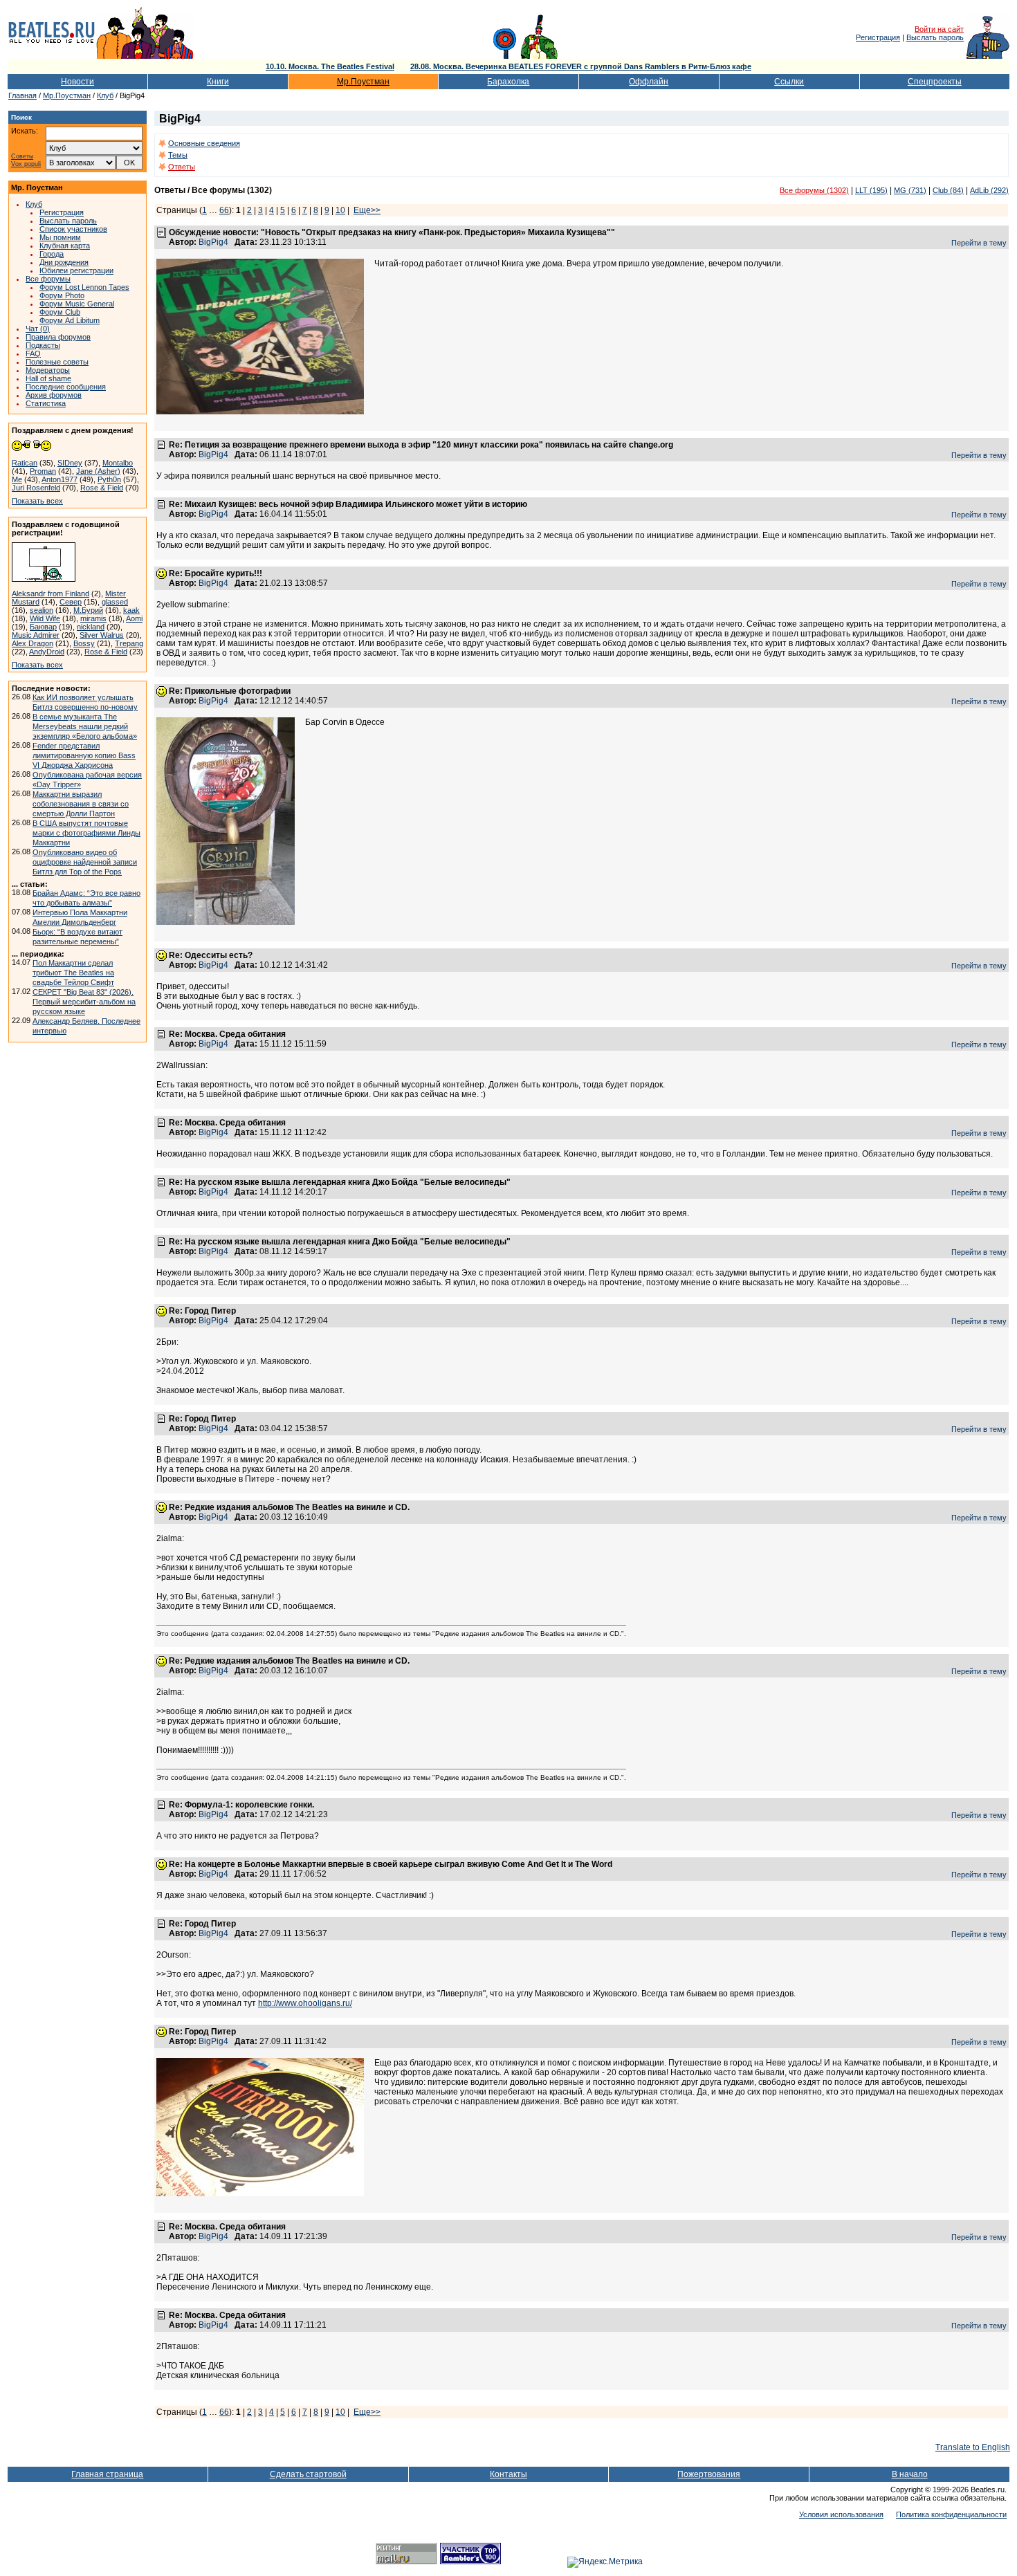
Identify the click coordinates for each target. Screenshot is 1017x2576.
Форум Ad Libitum (70, 320)
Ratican (25, 463)
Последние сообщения (66, 387)
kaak (131, 610)
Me (17, 479)
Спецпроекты (935, 82)
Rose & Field (102, 488)
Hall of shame (48, 378)
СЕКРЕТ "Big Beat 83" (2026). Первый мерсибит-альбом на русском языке (84, 1002)
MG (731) (910, 190)
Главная (22, 95)
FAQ (33, 353)
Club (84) (948, 190)
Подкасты (43, 345)
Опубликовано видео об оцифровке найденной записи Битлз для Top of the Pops (85, 862)
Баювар (43, 627)
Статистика (46, 403)
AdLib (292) (989, 190)
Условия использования (841, 2514)
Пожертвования (709, 2474)
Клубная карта (65, 246)
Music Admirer (36, 635)
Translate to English (973, 2447)
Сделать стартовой (308, 2474)
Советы (22, 157)
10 (340, 210)
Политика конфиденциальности (951, 2514)
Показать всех (37, 501)
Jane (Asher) (98, 471)
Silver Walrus (102, 635)
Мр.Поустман (363, 82)
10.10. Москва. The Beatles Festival (330, 66)
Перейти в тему (979, 243)
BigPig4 (213, 242)
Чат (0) (38, 329)
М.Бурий (88, 610)
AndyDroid (47, 652)
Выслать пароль (935, 37)
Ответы (182, 167)
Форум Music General (77, 304)
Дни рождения (64, 262)
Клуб (105, 95)
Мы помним (60, 237)
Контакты (508, 2474)
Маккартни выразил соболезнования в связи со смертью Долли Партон (81, 804)
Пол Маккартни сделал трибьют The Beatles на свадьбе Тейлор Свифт (73, 973)
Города (52, 254)
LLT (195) (871, 190)
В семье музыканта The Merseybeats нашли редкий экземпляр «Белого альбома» (85, 726)
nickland (91, 627)
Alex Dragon (33, 643)
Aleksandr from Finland (51, 594)
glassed (115, 602)
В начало (910, 2474)
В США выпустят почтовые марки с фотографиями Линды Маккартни (86, 833)
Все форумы (48, 279)
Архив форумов (54, 395)
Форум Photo (62, 295)
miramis (93, 618)
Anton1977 (59, 479)
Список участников (73, 229)
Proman (43, 471)
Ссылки (789, 82)
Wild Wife (45, 618)
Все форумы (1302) (814, 190)
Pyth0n (109, 479)
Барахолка (508, 82)
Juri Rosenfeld (36, 488)
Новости (77, 82)
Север (71, 602)
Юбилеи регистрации (76, 270)
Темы (178, 155)
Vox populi (26, 164)
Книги (218, 82)
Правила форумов (58, 337)
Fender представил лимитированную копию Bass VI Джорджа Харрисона (84, 755)
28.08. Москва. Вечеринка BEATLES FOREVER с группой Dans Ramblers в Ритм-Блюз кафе (581, 66)
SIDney (70, 463)
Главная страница (107, 2474)
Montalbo (118, 463)
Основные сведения (204, 143)
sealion (42, 610)
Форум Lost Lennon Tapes (84, 287)
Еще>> (367, 210)
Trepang (129, 643)
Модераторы (48, 370)
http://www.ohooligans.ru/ (305, 2003)
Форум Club (60, 312)
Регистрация (878, 37)
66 (224, 210)
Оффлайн (649, 82)
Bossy (84, 643)
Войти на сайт (939, 29)
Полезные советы (57, 362)
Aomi (134, 618)
